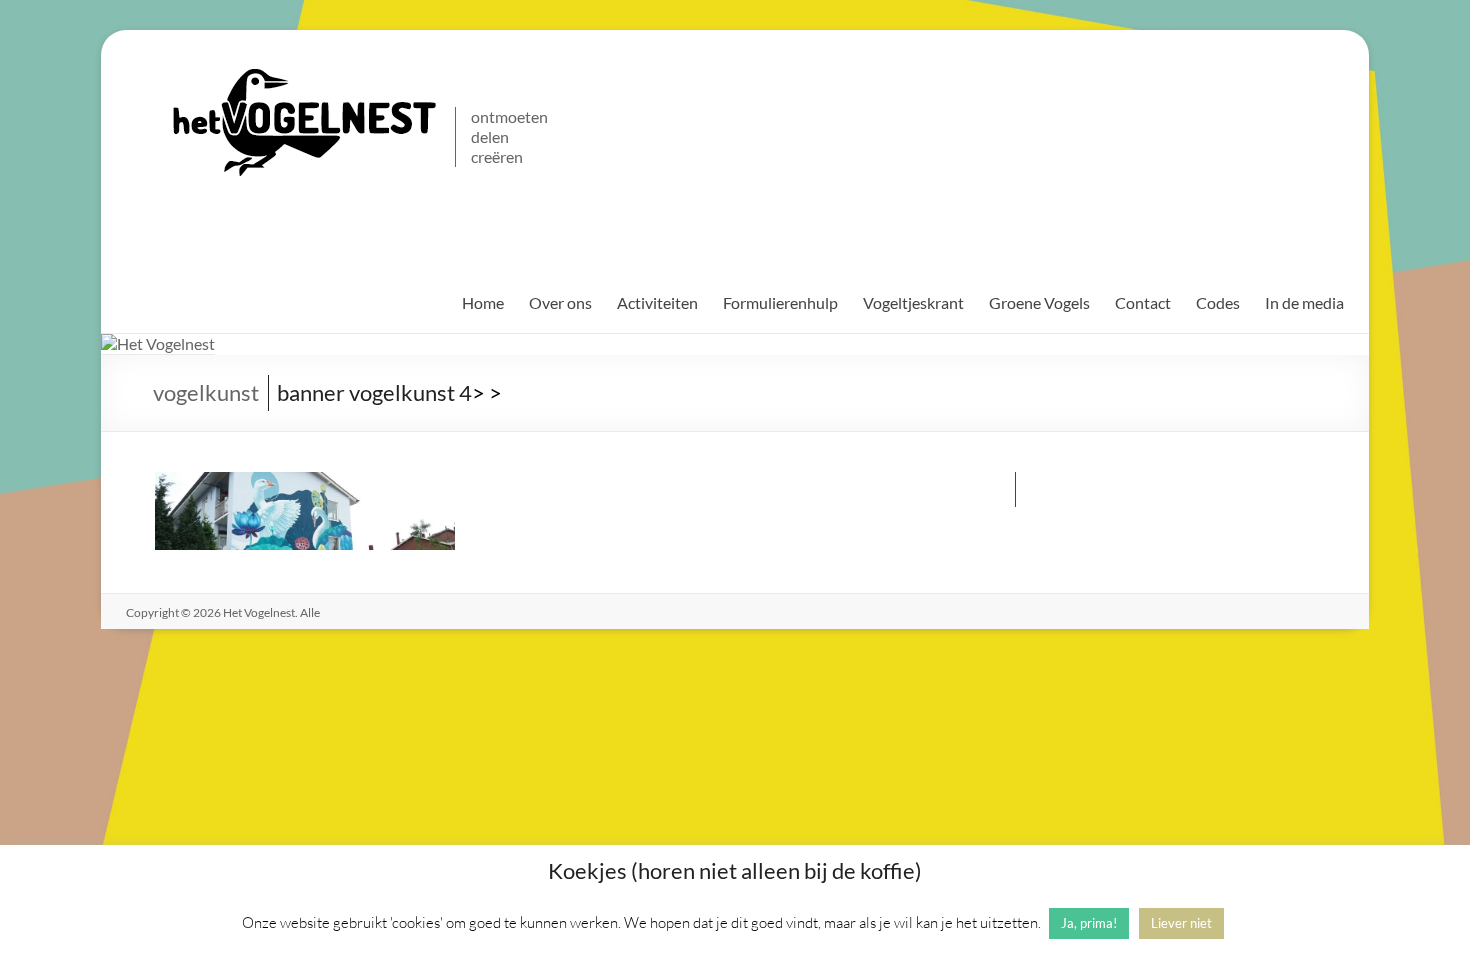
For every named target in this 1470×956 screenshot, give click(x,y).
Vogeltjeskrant (913, 302)
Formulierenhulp (780, 302)
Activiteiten (657, 302)
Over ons (560, 302)
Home (483, 302)
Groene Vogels (1039, 302)
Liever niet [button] (1181, 923)
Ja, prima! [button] (1089, 923)
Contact (1143, 302)
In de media (1304, 302)
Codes (1218, 302)
